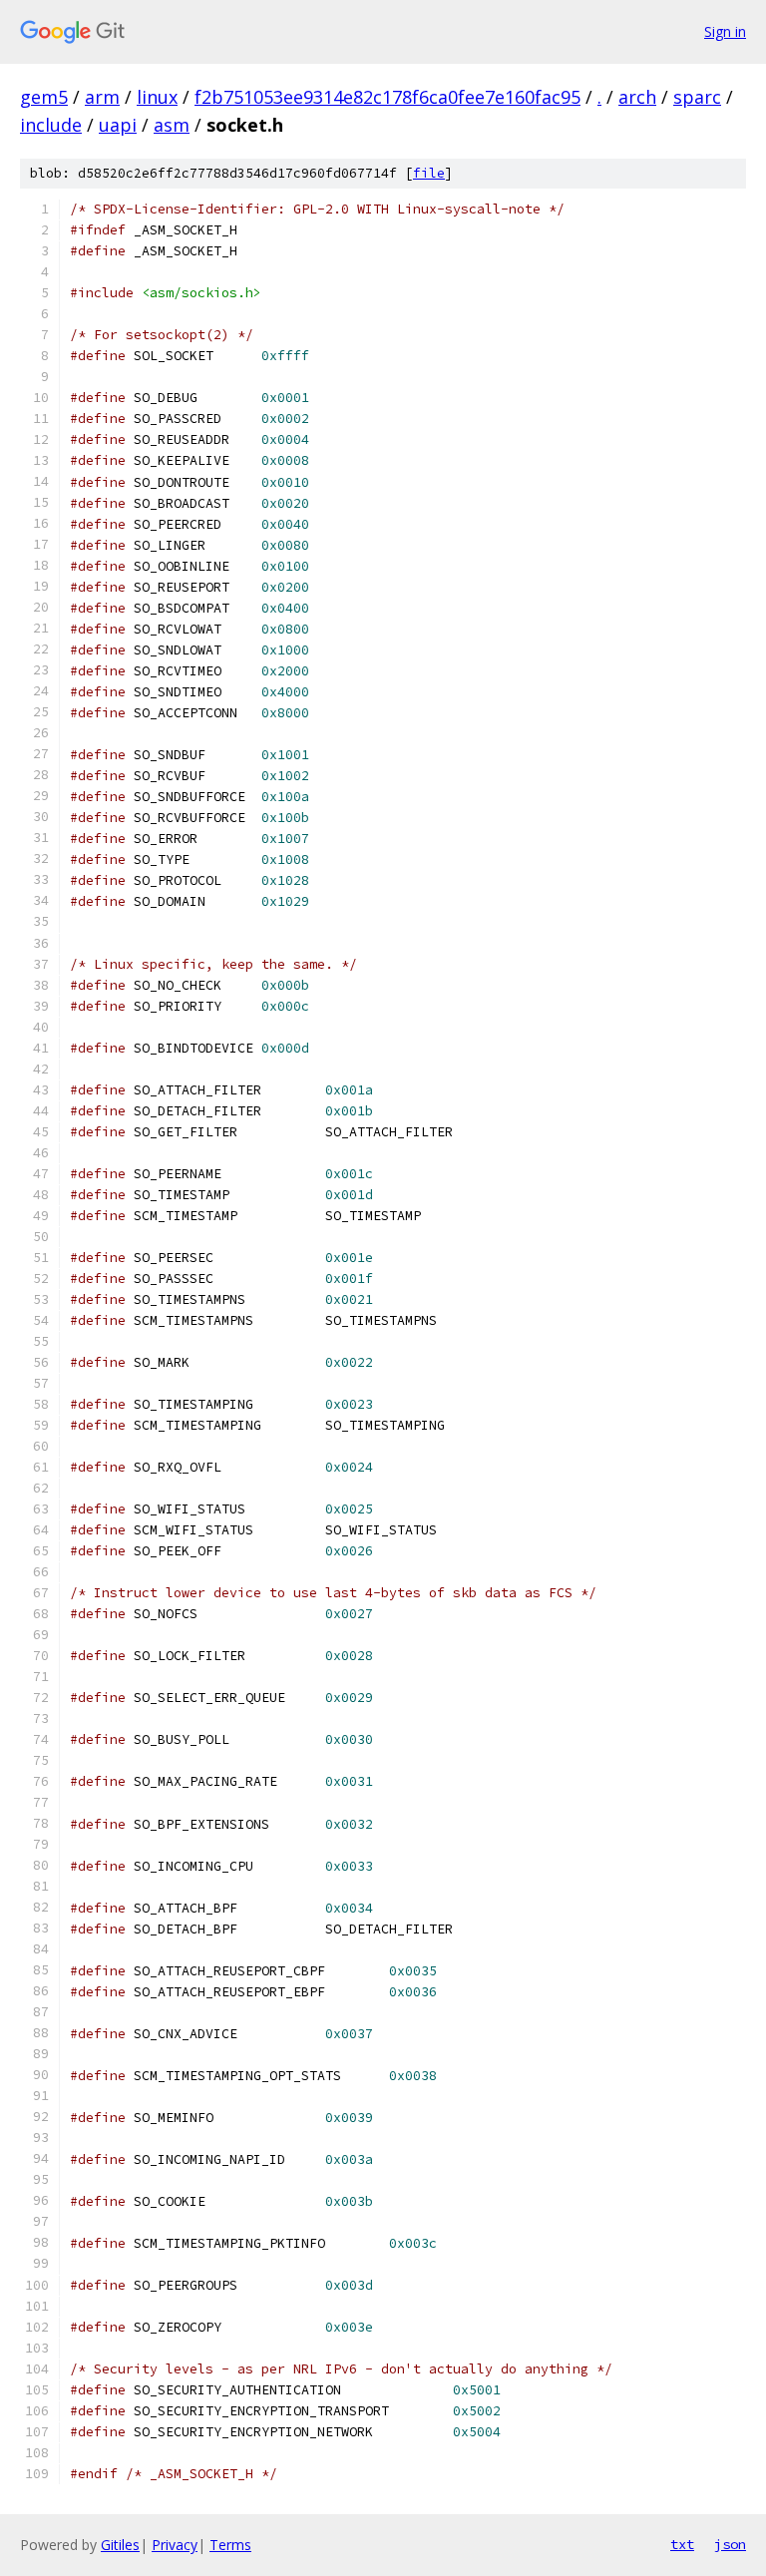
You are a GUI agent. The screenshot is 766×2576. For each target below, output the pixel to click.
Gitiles (120, 2545)
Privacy (175, 2545)
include (51, 125)
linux (157, 97)
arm (102, 97)
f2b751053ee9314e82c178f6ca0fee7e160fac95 (387, 97)
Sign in (725, 31)
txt (682, 2544)
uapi (118, 125)
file (429, 173)
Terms (230, 2545)
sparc (697, 97)
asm (172, 125)
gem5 (44, 97)
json (730, 2544)
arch (637, 97)
